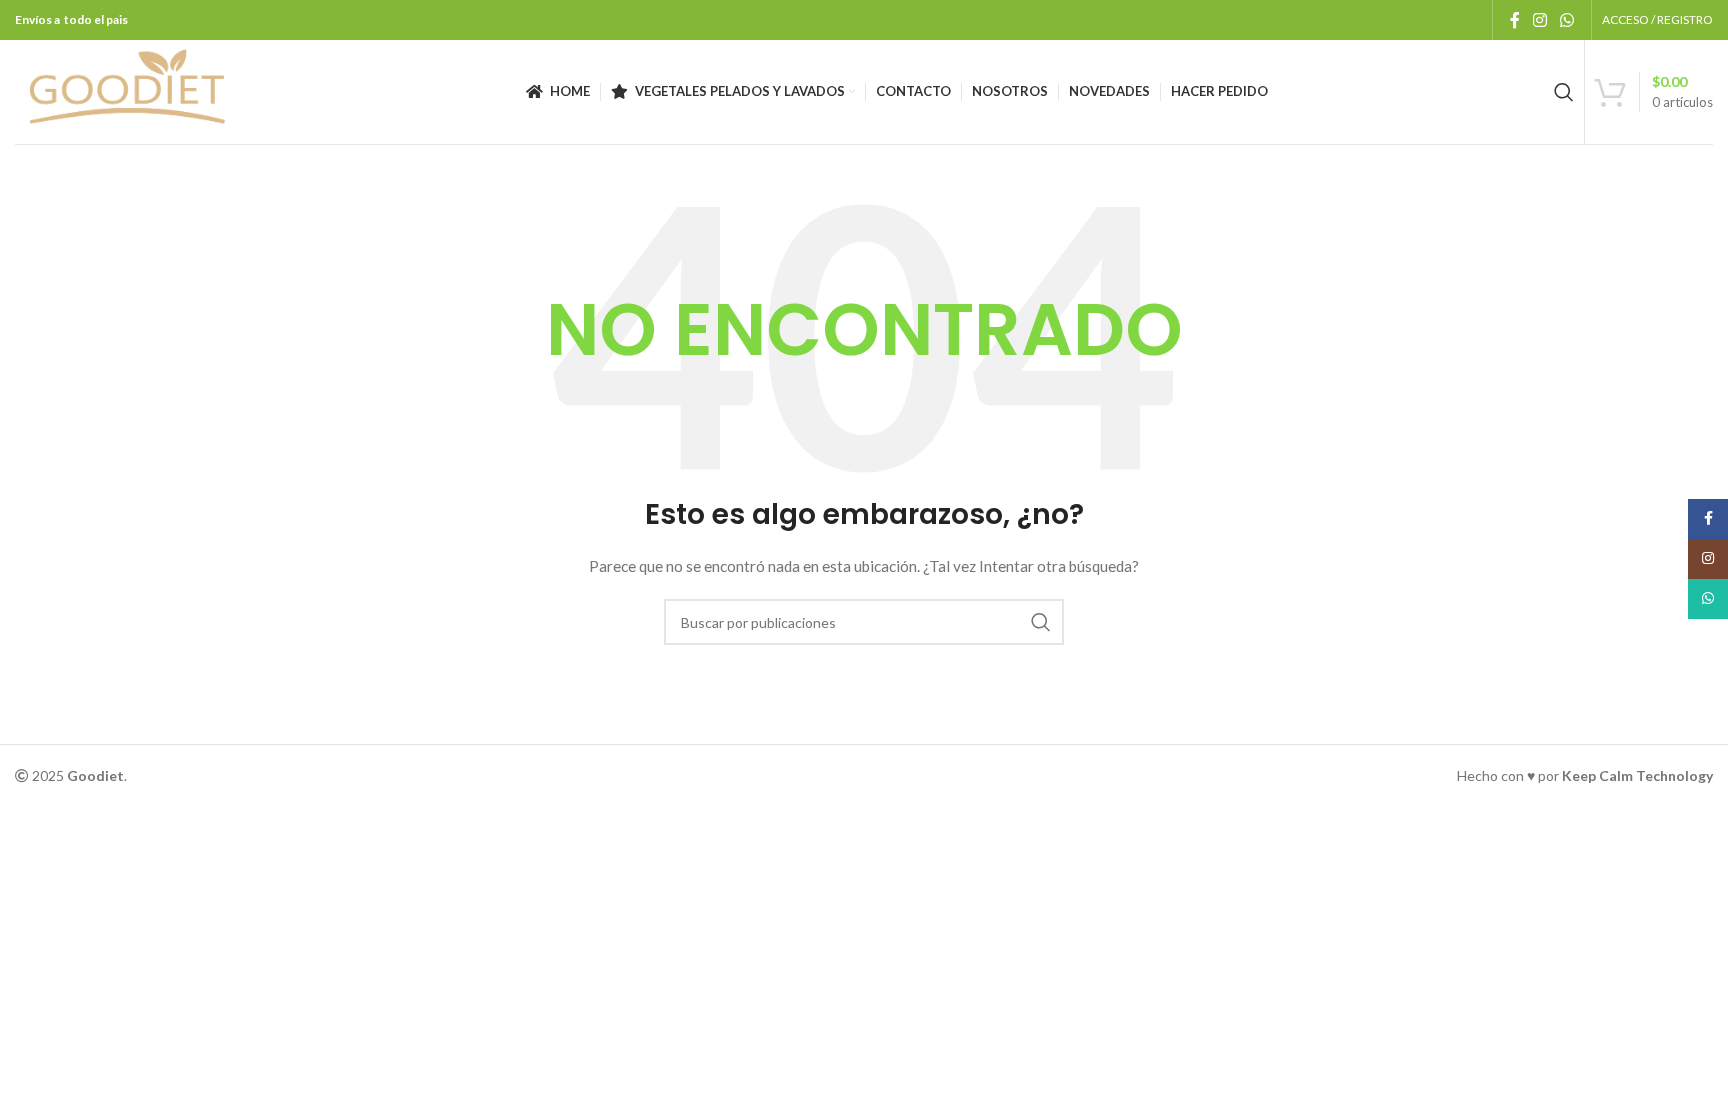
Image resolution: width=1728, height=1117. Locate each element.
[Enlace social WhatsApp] (1567, 20)
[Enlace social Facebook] (1514, 20)
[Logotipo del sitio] (127, 90)
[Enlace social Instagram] (1539, 20)
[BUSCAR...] (1041, 622)
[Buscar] (1564, 92)
